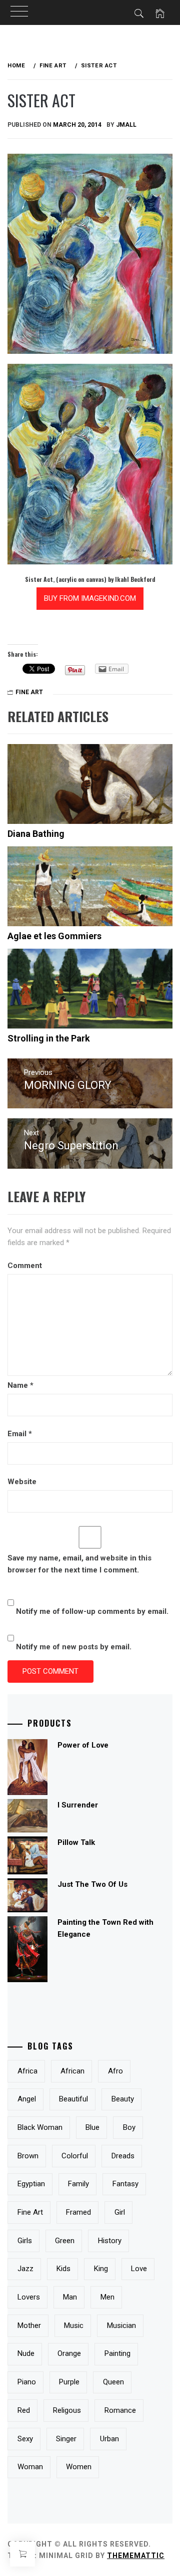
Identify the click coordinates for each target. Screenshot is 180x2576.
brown (28, 2156)
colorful (75, 2156)
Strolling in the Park (49, 1038)
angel (27, 2099)
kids (63, 2269)
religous (67, 2410)
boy (129, 2127)
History (110, 2241)
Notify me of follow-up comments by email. (92, 1611)
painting (117, 2353)
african (72, 2071)
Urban (109, 2439)
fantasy (125, 2184)
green (65, 2241)
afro (115, 2071)
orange (69, 2353)
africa (27, 2071)
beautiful (73, 2099)
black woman (40, 2127)
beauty (123, 2099)
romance (120, 2410)
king (101, 2269)
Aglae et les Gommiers (54, 936)
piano (27, 2382)
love (139, 2269)
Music (74, 2325)
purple (69, 2382)
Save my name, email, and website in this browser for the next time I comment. (79, 1564)
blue (92, 2127)
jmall (126, 125)
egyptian (31, 2184)
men (107, 2297)
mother (29, 2325)
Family (78, 2184)
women (79, 2467)
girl (120, 2212)
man (70, 2297)
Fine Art (29, 692)
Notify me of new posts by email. (74, 1647)
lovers (29, 2297)
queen (113, 2382)
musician (121, 2325)
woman (30, 2467)
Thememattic (136, 2556)
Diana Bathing (36, 834)
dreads (123, 2156)
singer (66, 2439)
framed (78, 2212)
